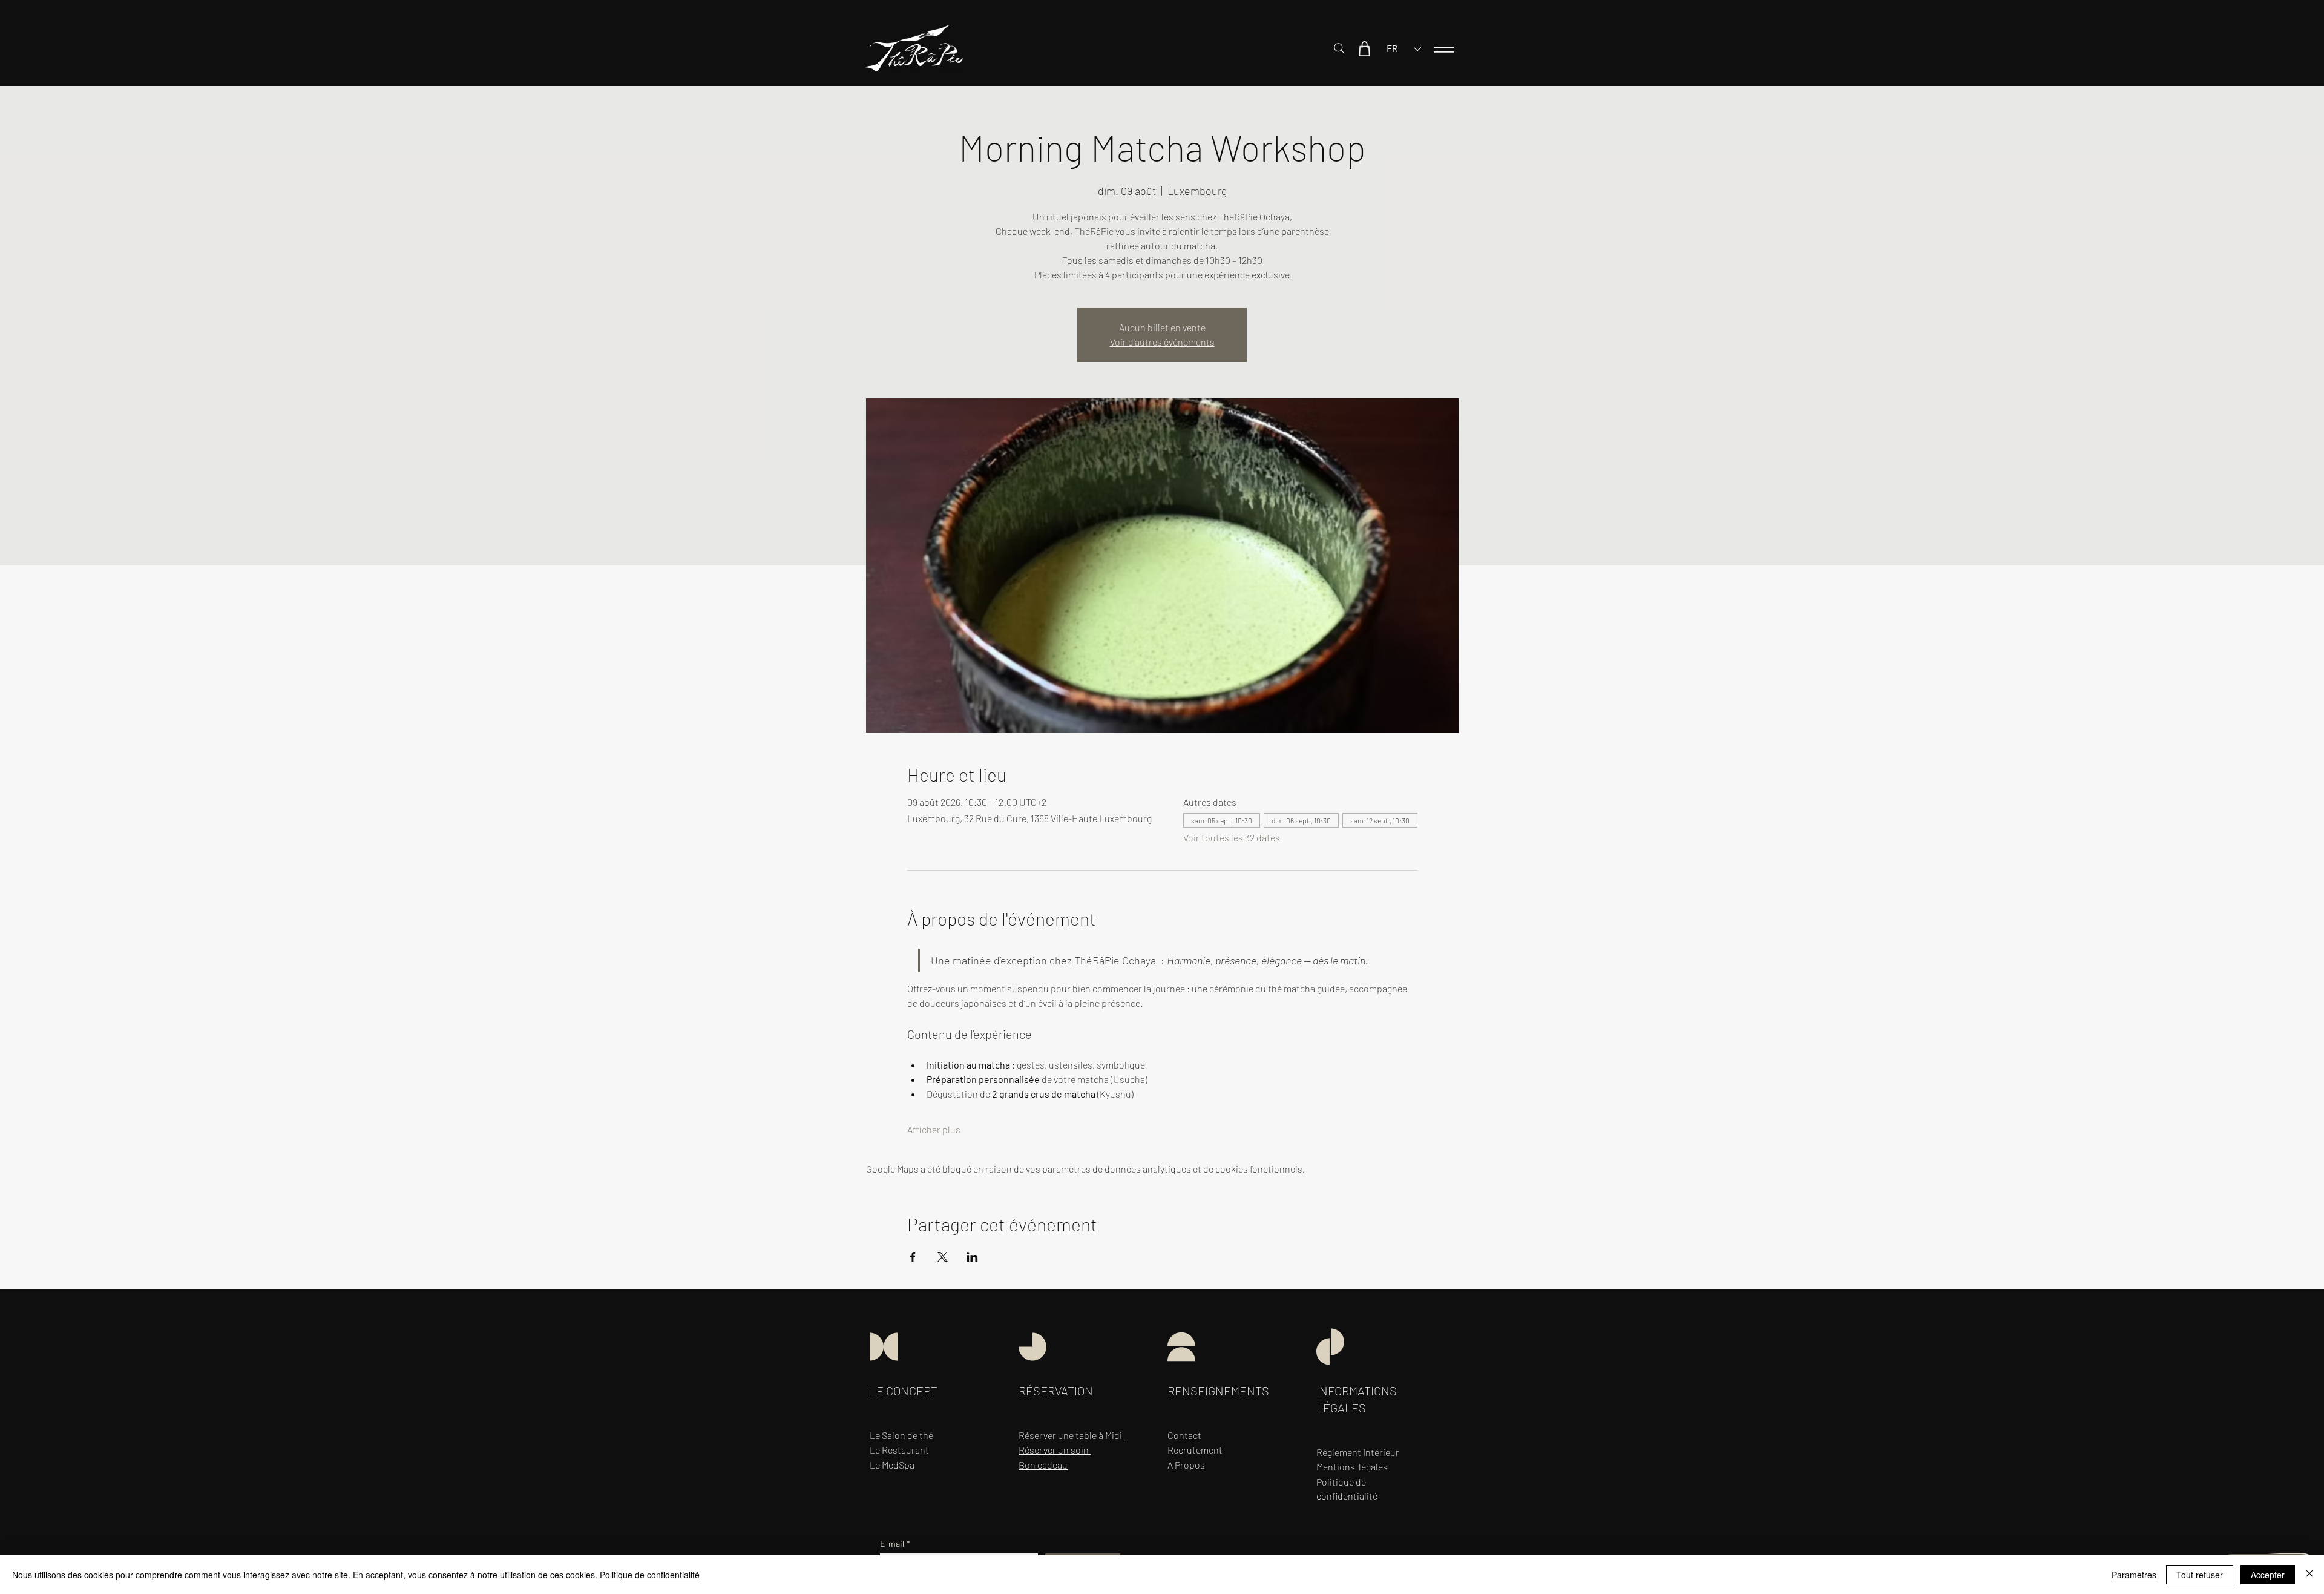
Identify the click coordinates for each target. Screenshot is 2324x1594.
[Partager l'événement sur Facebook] (913, 1257)
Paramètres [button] (2134, 1575)
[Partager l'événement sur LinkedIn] (972, 1257)
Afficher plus (934, 1129)
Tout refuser (2200, 1575)
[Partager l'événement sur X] (943, 1257)
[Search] (1339, 48)
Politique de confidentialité (650, 1575)
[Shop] (1364, 48)
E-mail (895, 1543)
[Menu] (1444, 49)
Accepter (2268, 1575)
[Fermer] (2309, 1575)
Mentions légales (1352, 1467)
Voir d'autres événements (1162, 342)
